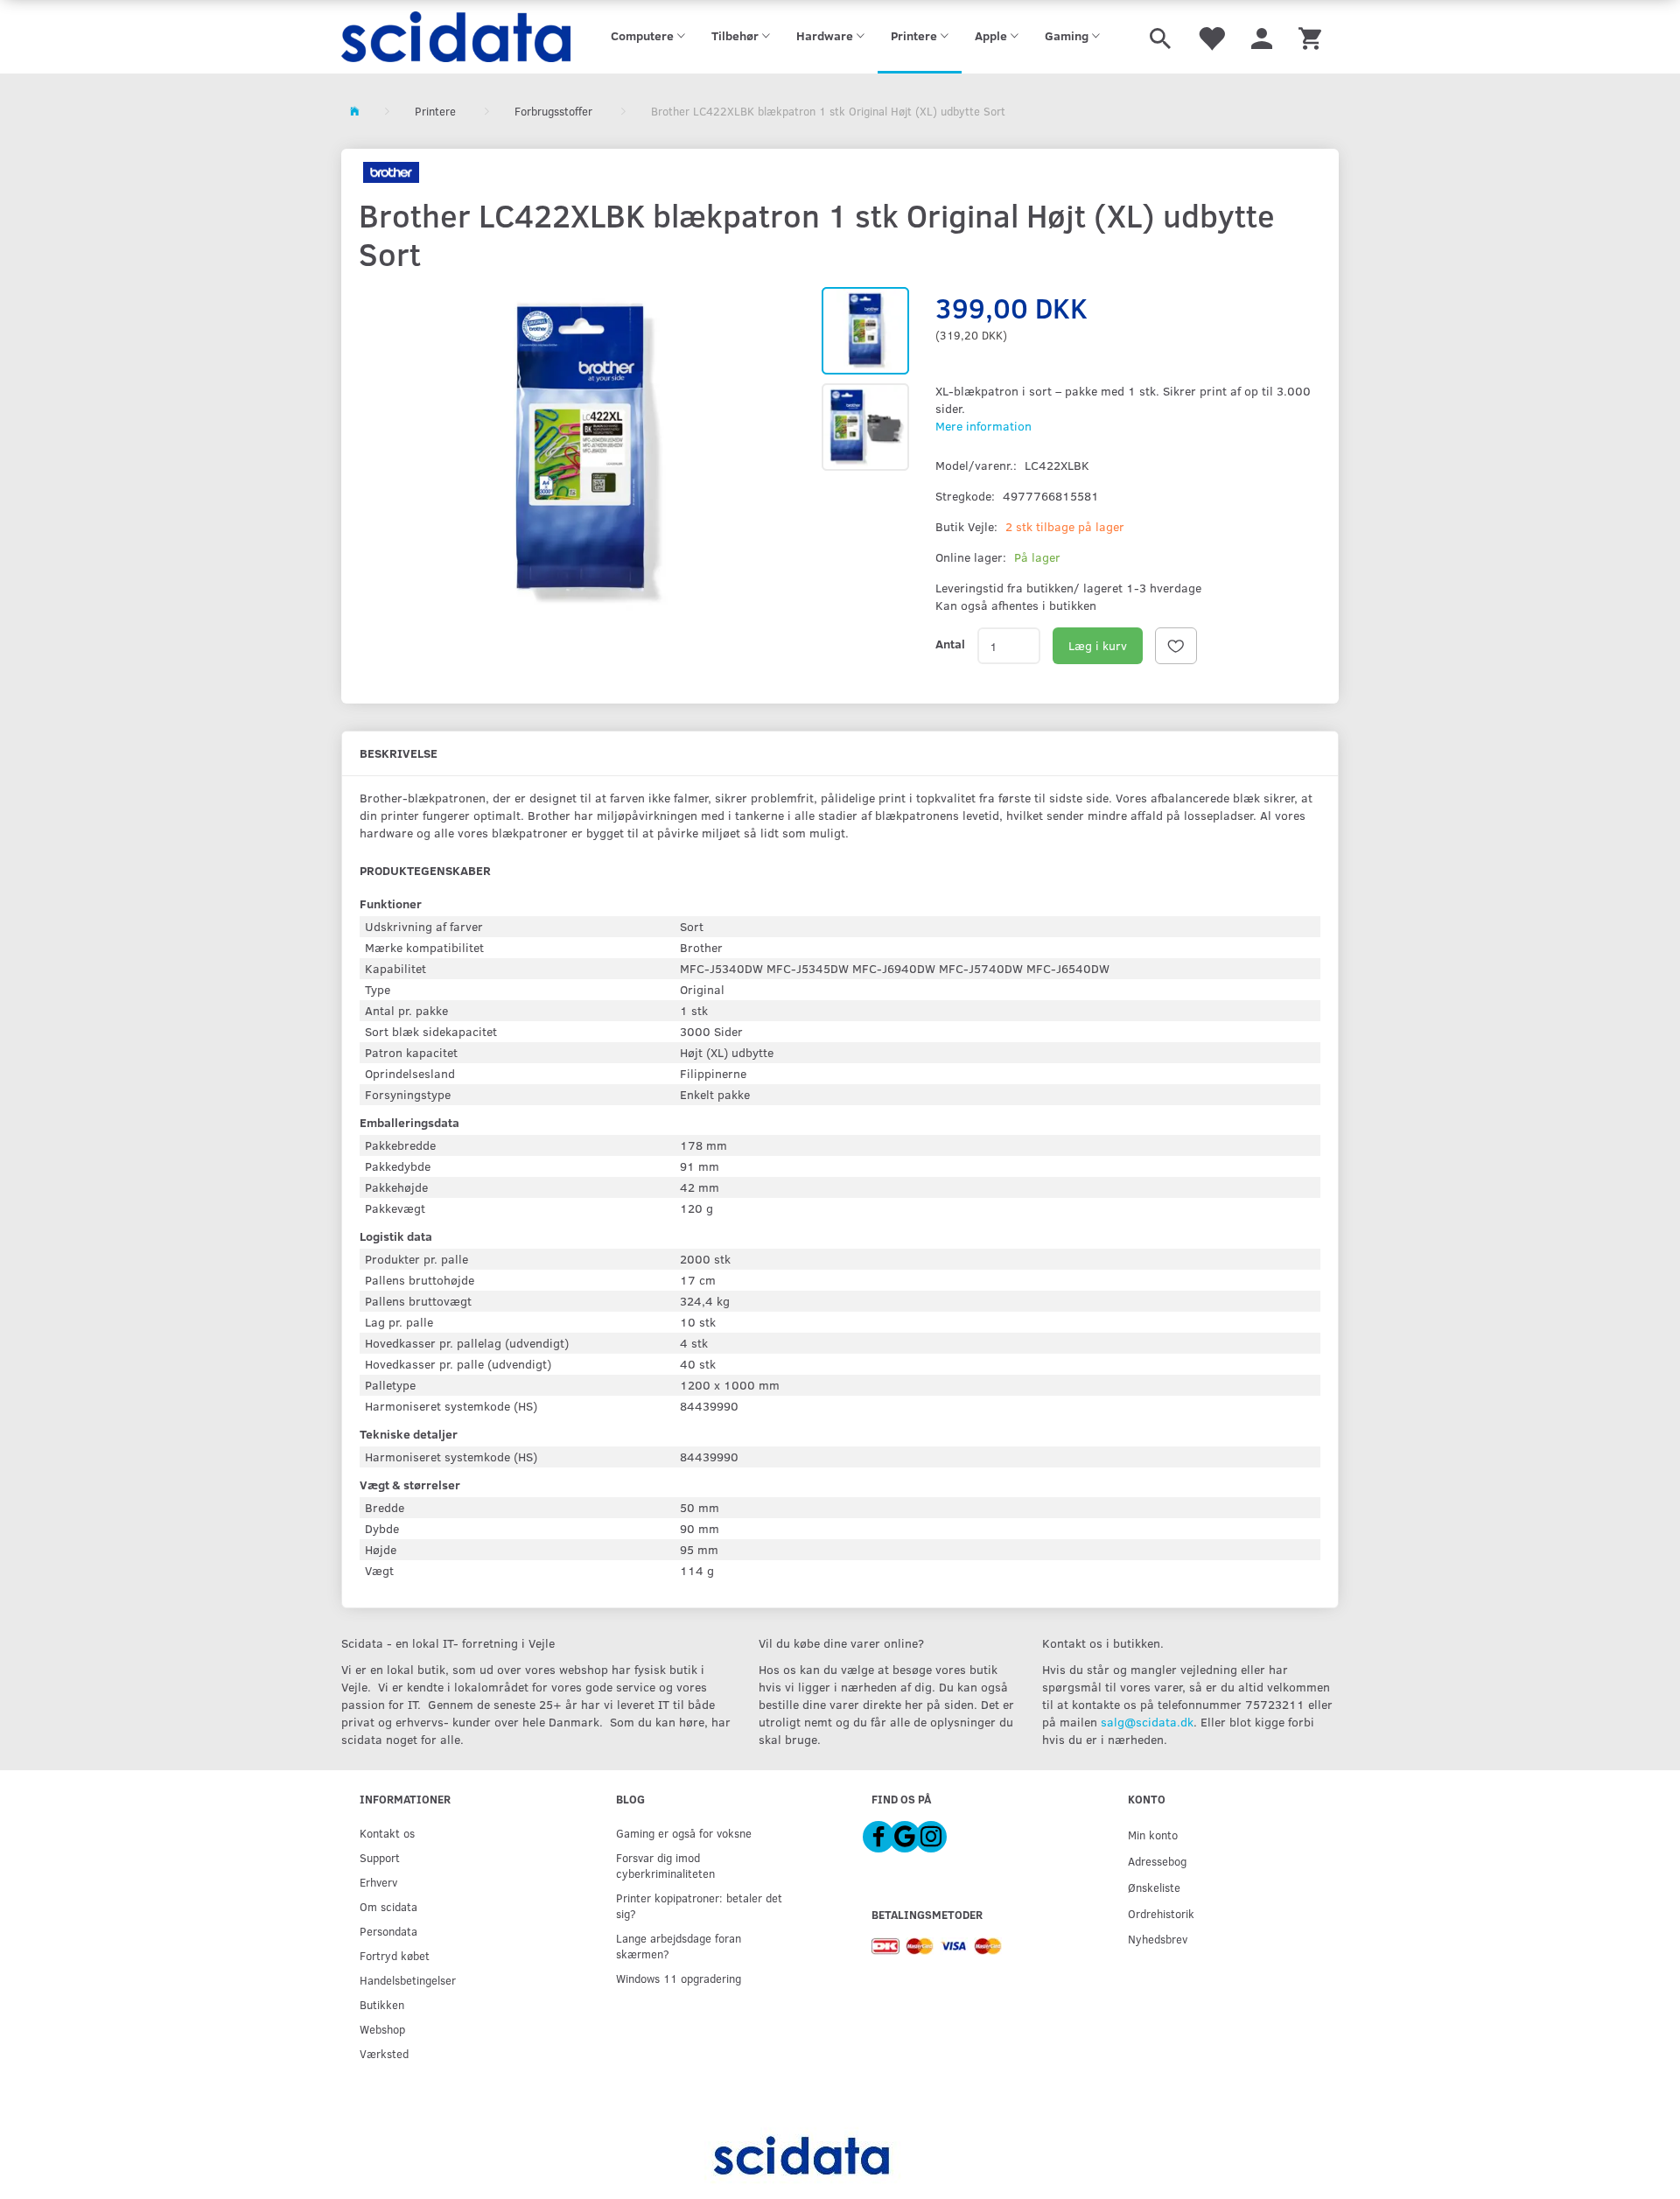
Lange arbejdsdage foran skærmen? (679, 1946)
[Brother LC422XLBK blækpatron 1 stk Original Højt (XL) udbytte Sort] (581, 454)
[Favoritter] (1211, 37)
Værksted (384, 2053)
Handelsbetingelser (408, 1980)
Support (380, 1857)
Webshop (382, 2029)
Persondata (388, 1931)
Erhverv (378, 1882)
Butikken (382, 2004)
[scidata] (456, 37)
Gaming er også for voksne (684, 1833)
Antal (950, 644)
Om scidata (388, 1906)
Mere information (983, 426)
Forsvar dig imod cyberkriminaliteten (665, 1865)
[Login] (1262, 37)
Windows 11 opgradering (679, 1978)
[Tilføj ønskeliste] (1176, 646)
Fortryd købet (395, 1955)
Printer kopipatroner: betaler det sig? (699, 1905)
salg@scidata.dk (1147, 1722)
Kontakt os (387, 1833)
